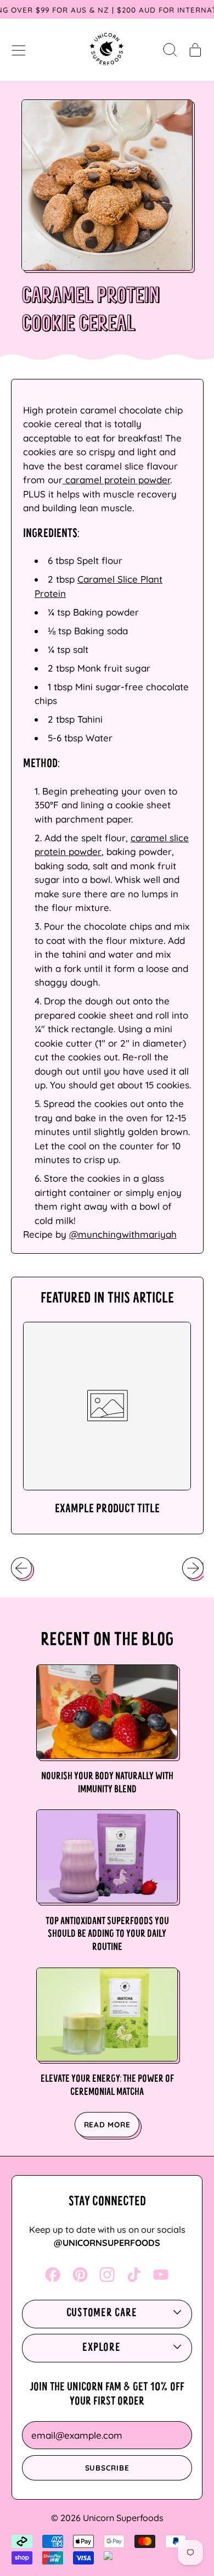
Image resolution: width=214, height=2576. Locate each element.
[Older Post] (21, 1568)
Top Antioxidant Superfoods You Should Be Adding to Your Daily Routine (107, 1935)
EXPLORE (101, 2348)
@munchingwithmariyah (123, 1234)
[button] (170, 49)
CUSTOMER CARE (102, 2314)
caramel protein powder (116, 480)
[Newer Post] (193, 1568)
